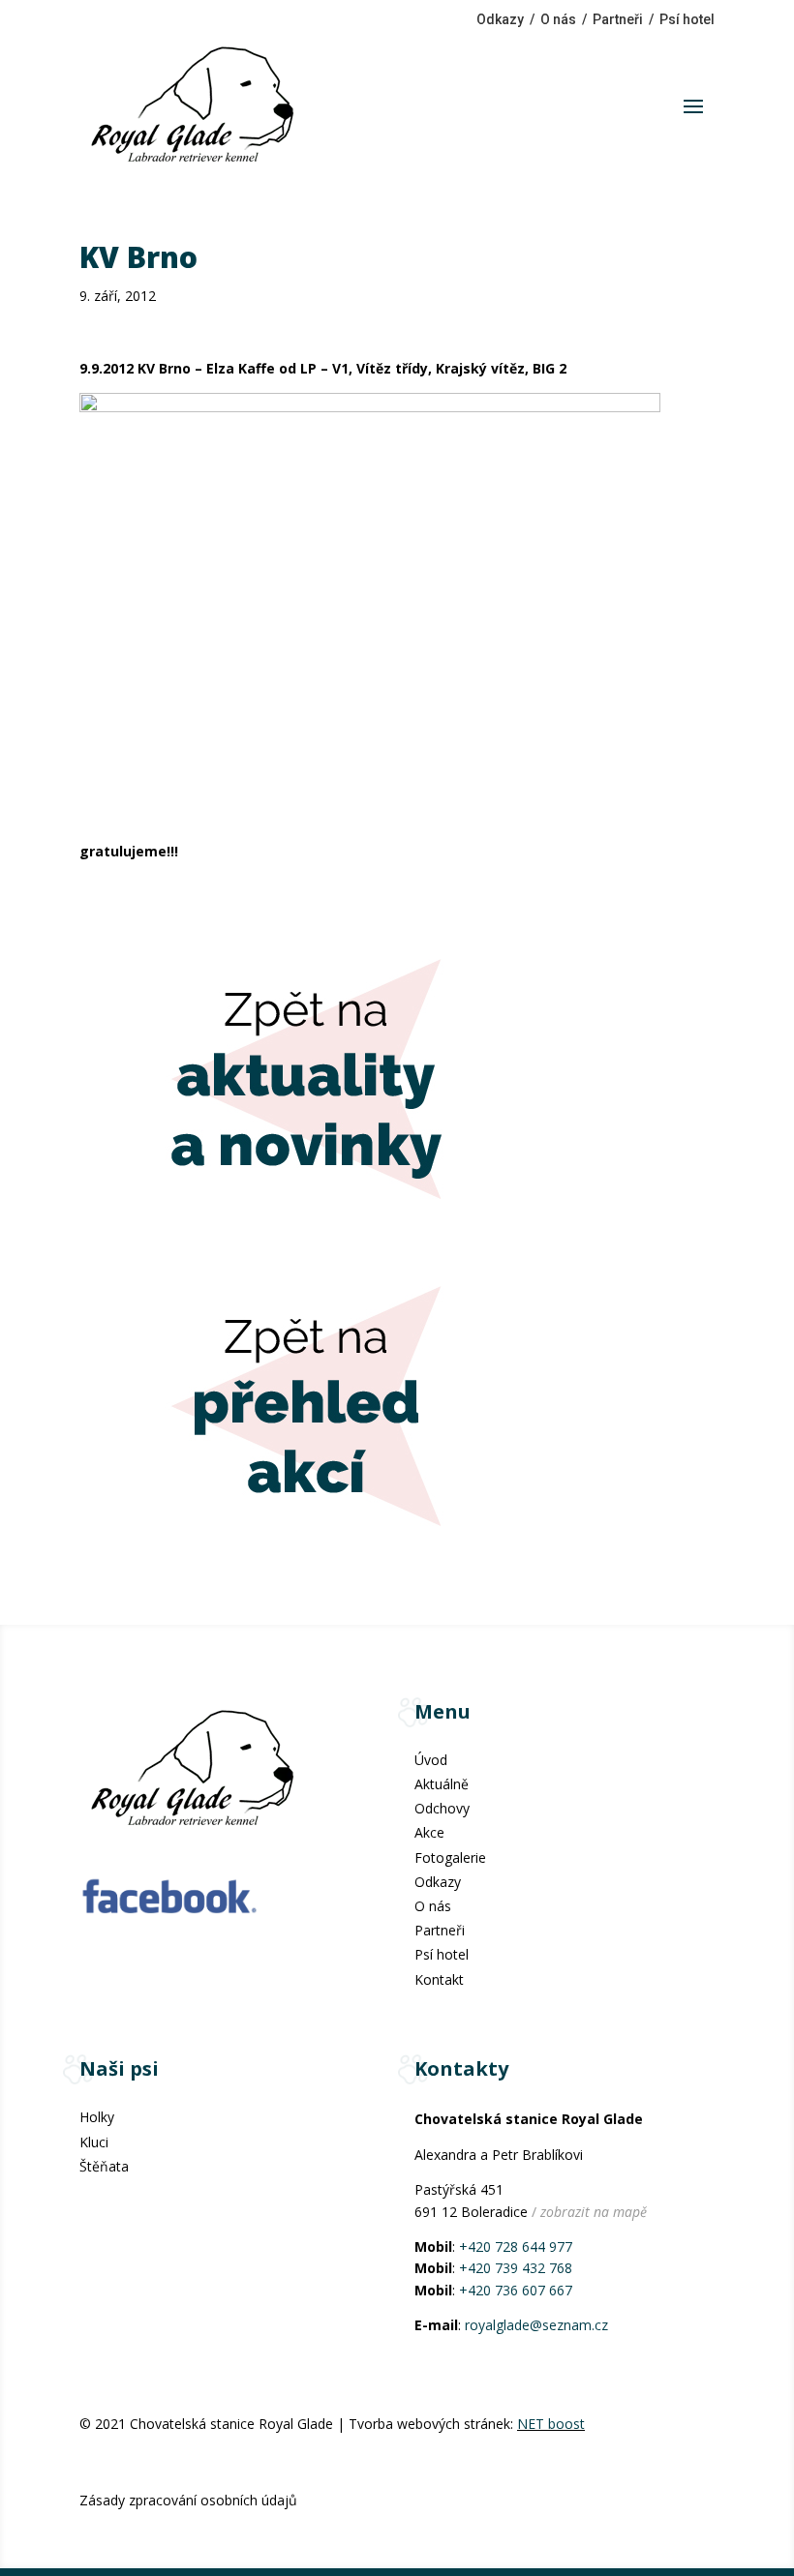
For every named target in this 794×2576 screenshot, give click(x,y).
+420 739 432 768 (516, 2268)
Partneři (618, 19)
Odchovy (442, 1808)
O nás (558, 19)
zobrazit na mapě (594, 2212)
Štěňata (104, 2166)
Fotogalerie (450, 1857)
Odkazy (500, 19)
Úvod (431, 1760)
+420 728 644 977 (516, 2247)
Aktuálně (442, 1784)
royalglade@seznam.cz (536, 2325)
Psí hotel (687, 19)
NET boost (551, 2424)
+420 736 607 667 (516, 2290)
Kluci (94, 2142)
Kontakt (439, 1979)
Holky (97, 2117)
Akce (429, 1832)
